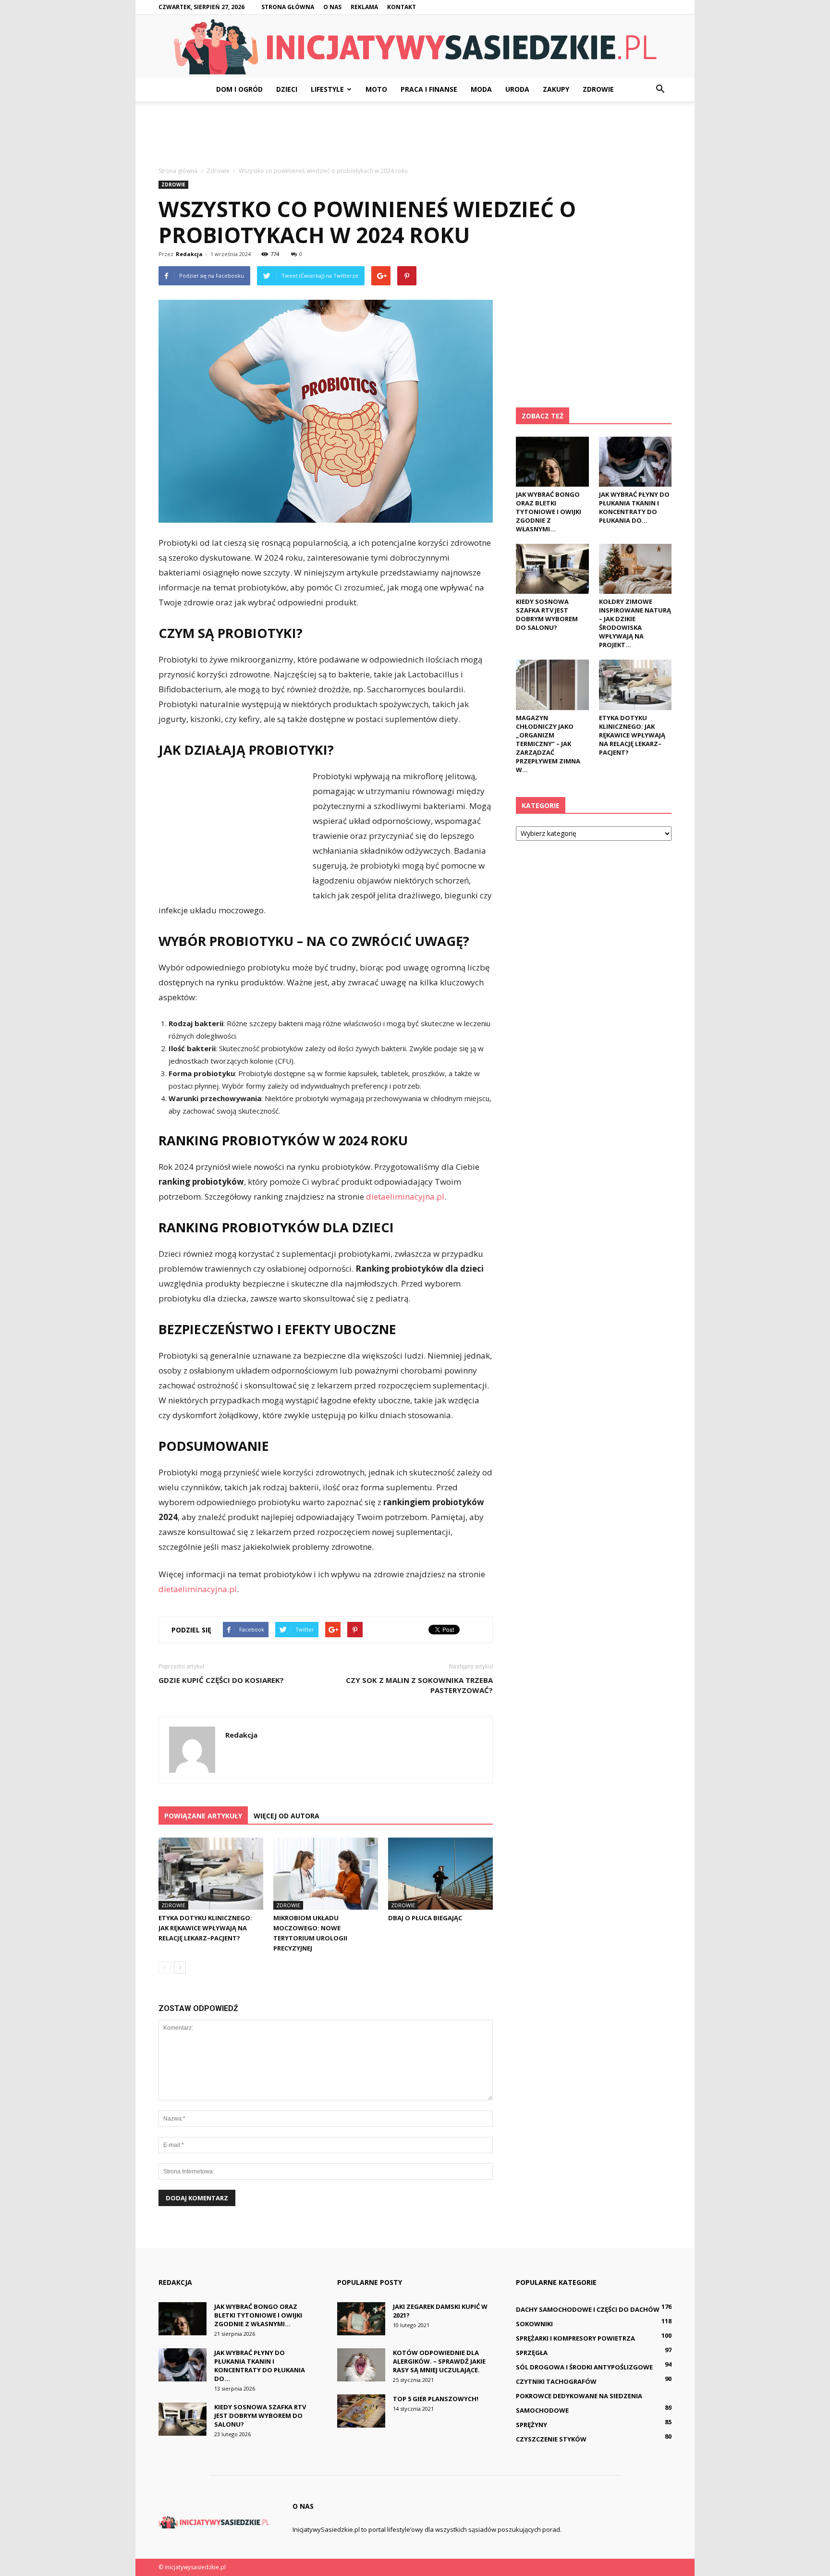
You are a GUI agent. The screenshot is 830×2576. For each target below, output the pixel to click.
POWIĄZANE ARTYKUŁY (203, 1816)
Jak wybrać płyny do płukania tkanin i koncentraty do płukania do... (634, 507)
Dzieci (287, 89)
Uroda (517, 89)
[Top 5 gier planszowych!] (361, 2411)
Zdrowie (598, 89)
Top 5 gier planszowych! (436, 2399)
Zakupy (556, 89)
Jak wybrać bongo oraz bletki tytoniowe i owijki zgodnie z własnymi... (549, 512)
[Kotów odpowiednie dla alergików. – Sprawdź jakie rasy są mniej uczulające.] (361, 2365)
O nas (332, 7)
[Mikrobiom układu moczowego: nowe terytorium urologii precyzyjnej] (326, 1874)
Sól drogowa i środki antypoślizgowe (584, 2367)
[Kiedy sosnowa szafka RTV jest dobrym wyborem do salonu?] (552, 569)
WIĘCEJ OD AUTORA (287, 1816)
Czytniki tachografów (556, 2381)
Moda (481, 89)
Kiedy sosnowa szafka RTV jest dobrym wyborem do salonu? (547, 614)
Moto (376, 89)
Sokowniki (534, 2324)
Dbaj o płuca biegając (425, 1918)
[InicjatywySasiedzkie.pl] (415, 47)
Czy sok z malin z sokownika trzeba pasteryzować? (419, 1685)
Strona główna (288, 7)
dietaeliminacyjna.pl (405, 1196)
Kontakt (402, 7)
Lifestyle (327, 89)
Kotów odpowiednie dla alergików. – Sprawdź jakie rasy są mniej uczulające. (439, 2361)
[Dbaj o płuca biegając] (440, 1874)
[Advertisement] (415, 135)
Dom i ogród (239, 89)
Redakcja (189, 254)
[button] (660, 89)
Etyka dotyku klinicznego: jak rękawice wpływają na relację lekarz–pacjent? (205, 1928)
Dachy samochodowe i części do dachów (588, 2309)
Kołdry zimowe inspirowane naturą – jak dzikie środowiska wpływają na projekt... (635, 623)
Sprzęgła (532, 2353)
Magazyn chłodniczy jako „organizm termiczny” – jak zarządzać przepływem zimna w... (548, 744)
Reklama (364, 7)
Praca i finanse (429, 89)
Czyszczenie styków (551, 2439)
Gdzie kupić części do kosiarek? (221, 1680)
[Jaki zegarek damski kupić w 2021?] (361, 2319)
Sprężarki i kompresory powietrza (575, 2338)
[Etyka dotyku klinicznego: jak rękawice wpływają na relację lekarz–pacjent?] (211, 1874)
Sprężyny (531, 2425)
